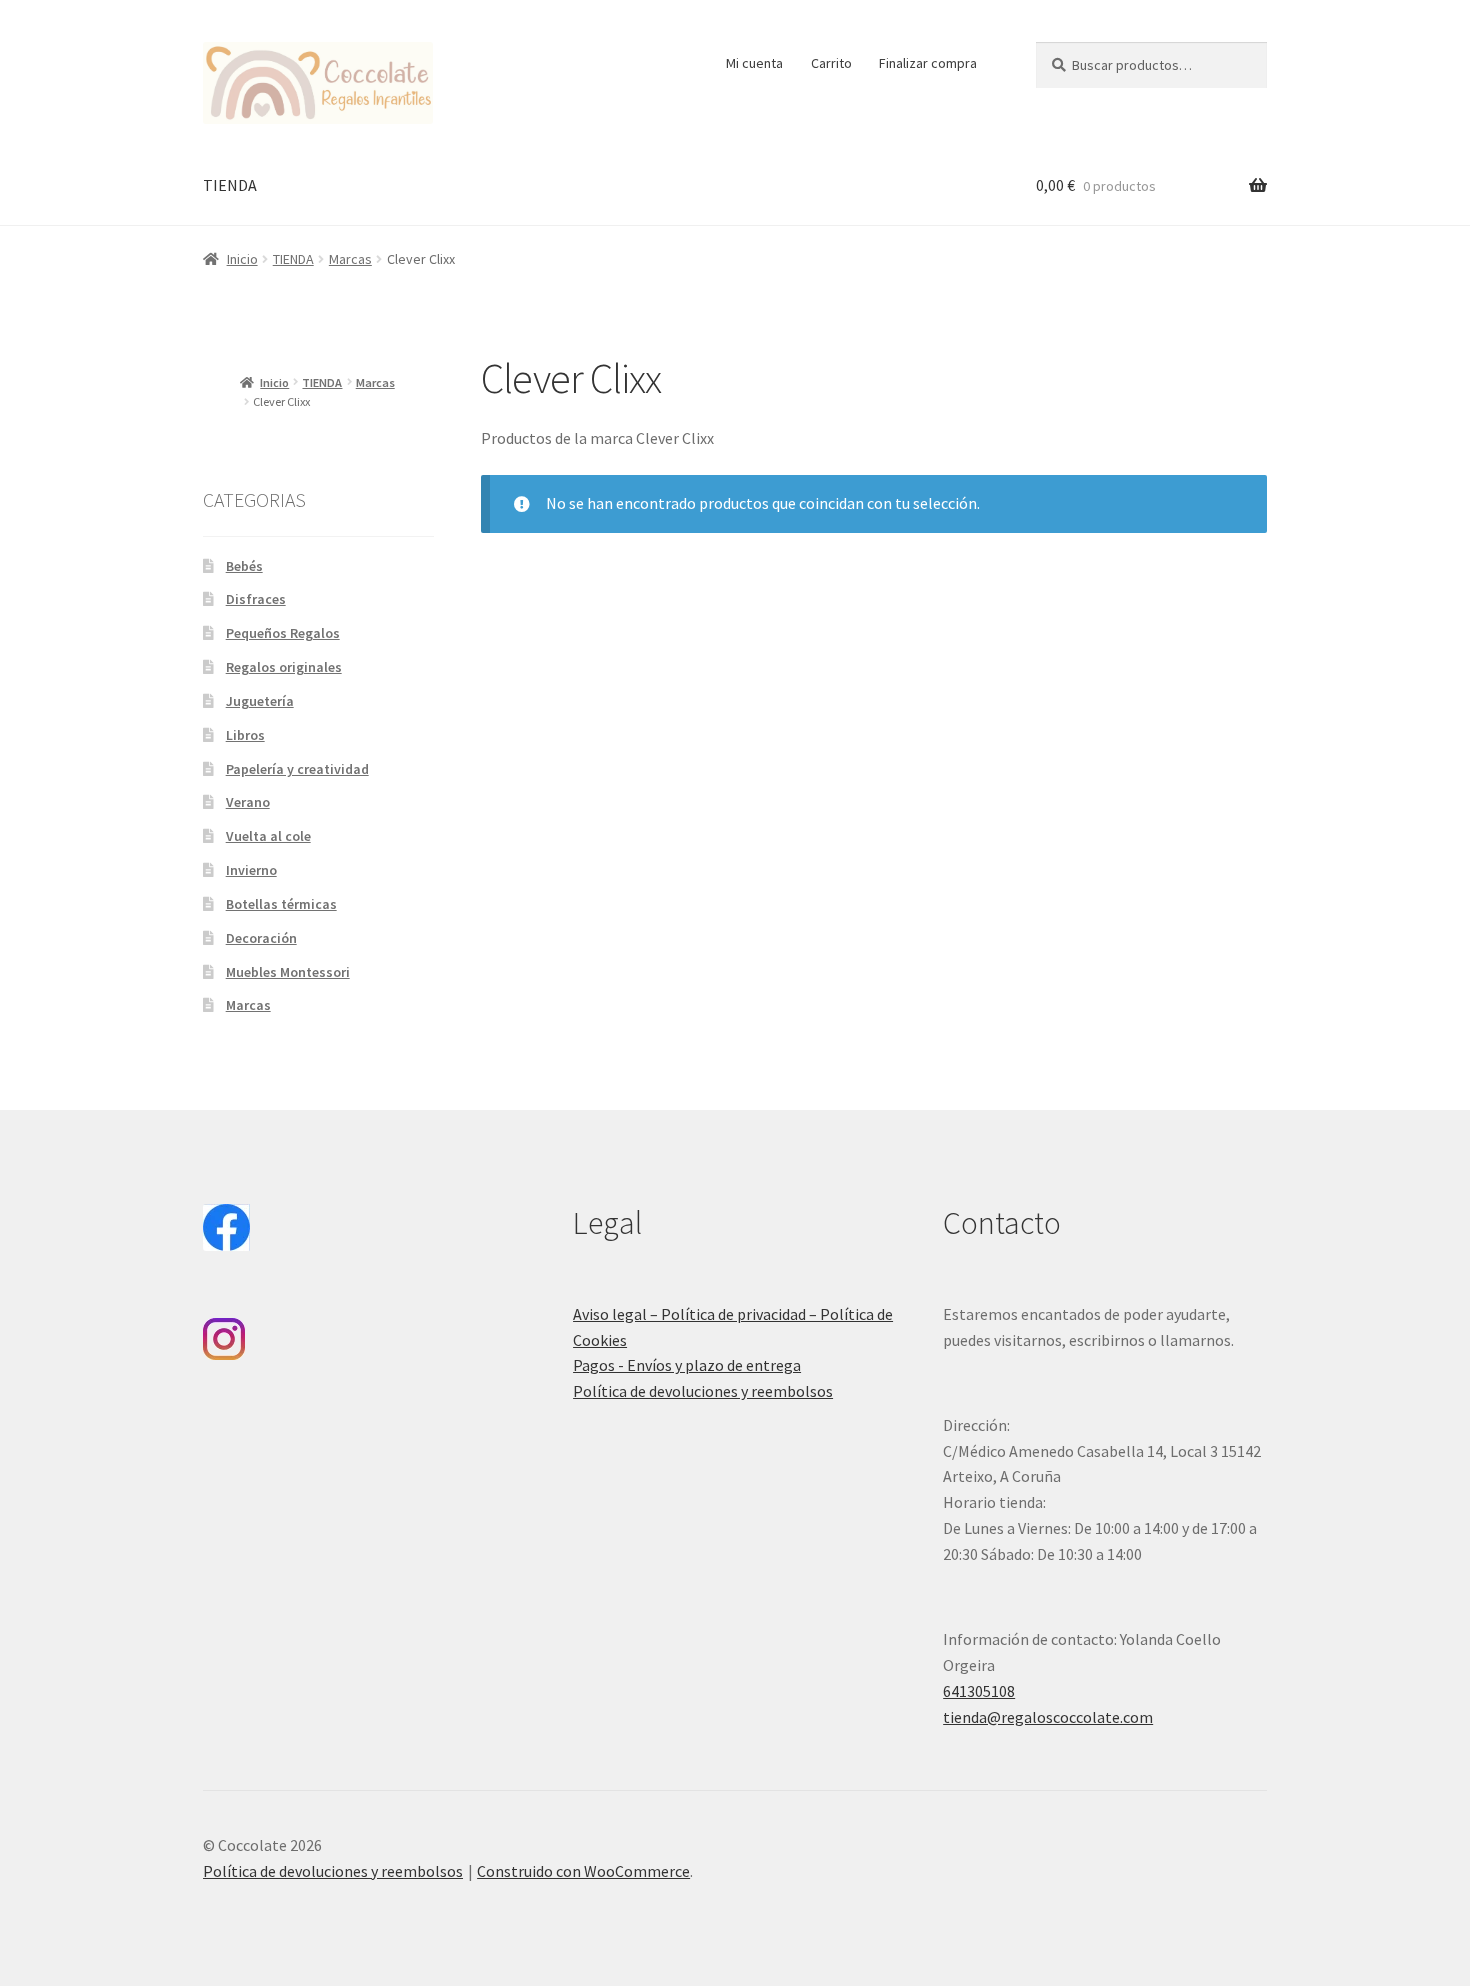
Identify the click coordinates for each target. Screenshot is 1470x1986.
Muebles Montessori (288, 972)
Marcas (350, 259)
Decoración (261, 938)
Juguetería (260, 701)
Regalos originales (284, 667)
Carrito (831, 63)
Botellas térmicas (281, 904)
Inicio (242, 259)
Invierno (251, 870)
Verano (248, 802)
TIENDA (230, 185)
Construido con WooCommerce (583, 1871)
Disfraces (256, 599)
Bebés (244, 566)
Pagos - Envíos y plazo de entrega (687, 1365)
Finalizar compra (928, 63)
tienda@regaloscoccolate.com (1048, 1717)
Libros (245, 735)
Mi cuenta (754, 63)
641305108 (979, 1691)
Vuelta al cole (268, 836)
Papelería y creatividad (297, 769)
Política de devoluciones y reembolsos (703, 1391)
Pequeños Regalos (283, 633)
